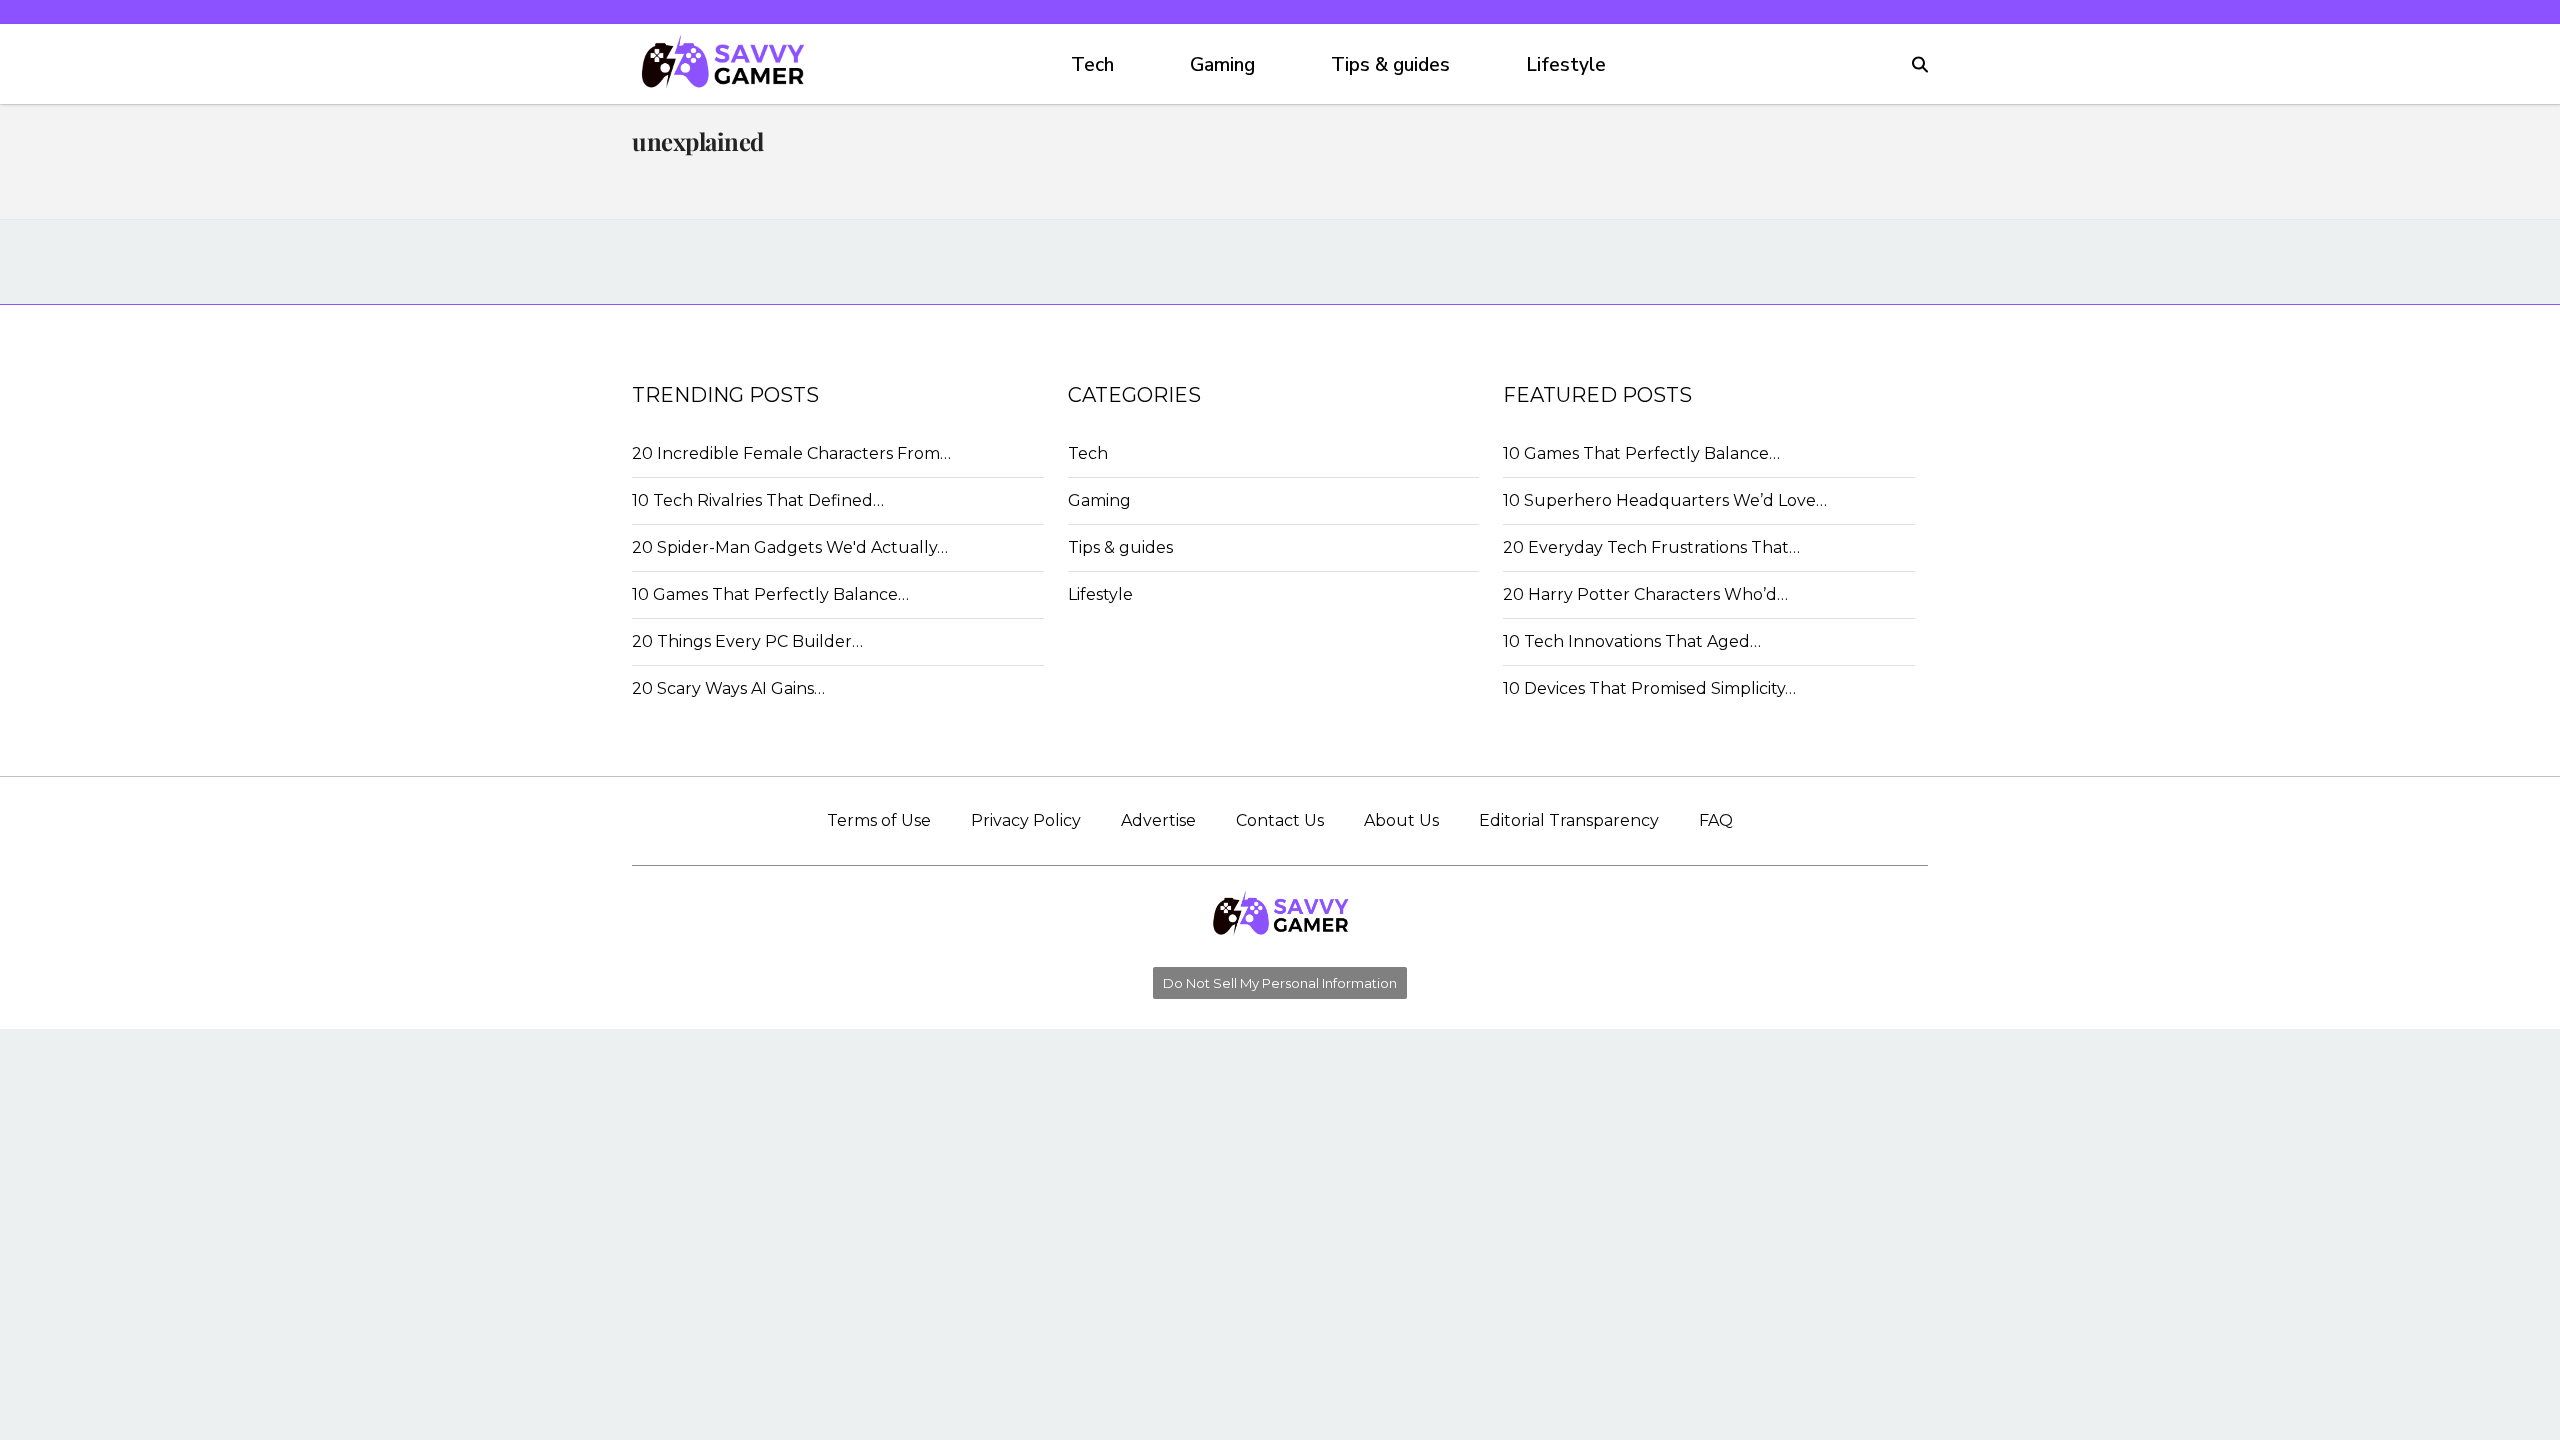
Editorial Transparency (1569, 820)
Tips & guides (1390, 65)
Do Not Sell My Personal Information (1280, 983)
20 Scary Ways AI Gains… (728, 688)
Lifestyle (1566, 65)
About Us (1401, 820)
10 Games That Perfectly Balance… (770, 594)
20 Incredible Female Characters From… (791, 453)
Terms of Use (879, 820)
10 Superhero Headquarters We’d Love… (1665, 500)
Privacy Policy (1026, 820)
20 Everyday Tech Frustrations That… (1651, 547)
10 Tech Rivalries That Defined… (758, 500)
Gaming (1222, 65)
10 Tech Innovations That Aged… (1632, 641)
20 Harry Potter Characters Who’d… (1645, 594)
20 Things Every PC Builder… (747, 641)
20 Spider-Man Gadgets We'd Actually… (790, 547)
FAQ (1716, 820)
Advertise (1158, 820)
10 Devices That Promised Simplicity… (1649, 688)
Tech (1092, 65)
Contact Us (1280, 820)
